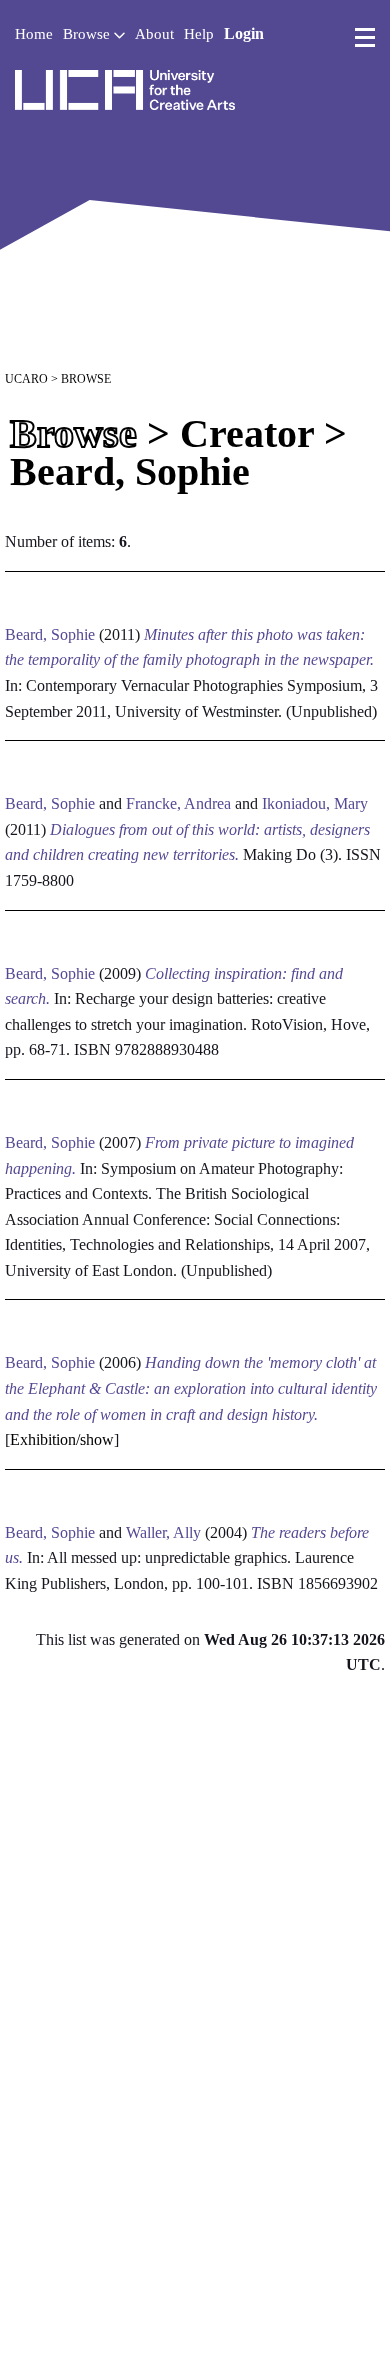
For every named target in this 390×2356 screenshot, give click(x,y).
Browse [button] (88, 34)
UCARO (26, 379)
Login (244, 33)
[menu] (365, 38)
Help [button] (199, 34)
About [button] (154, 34)
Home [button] (34, 34)
